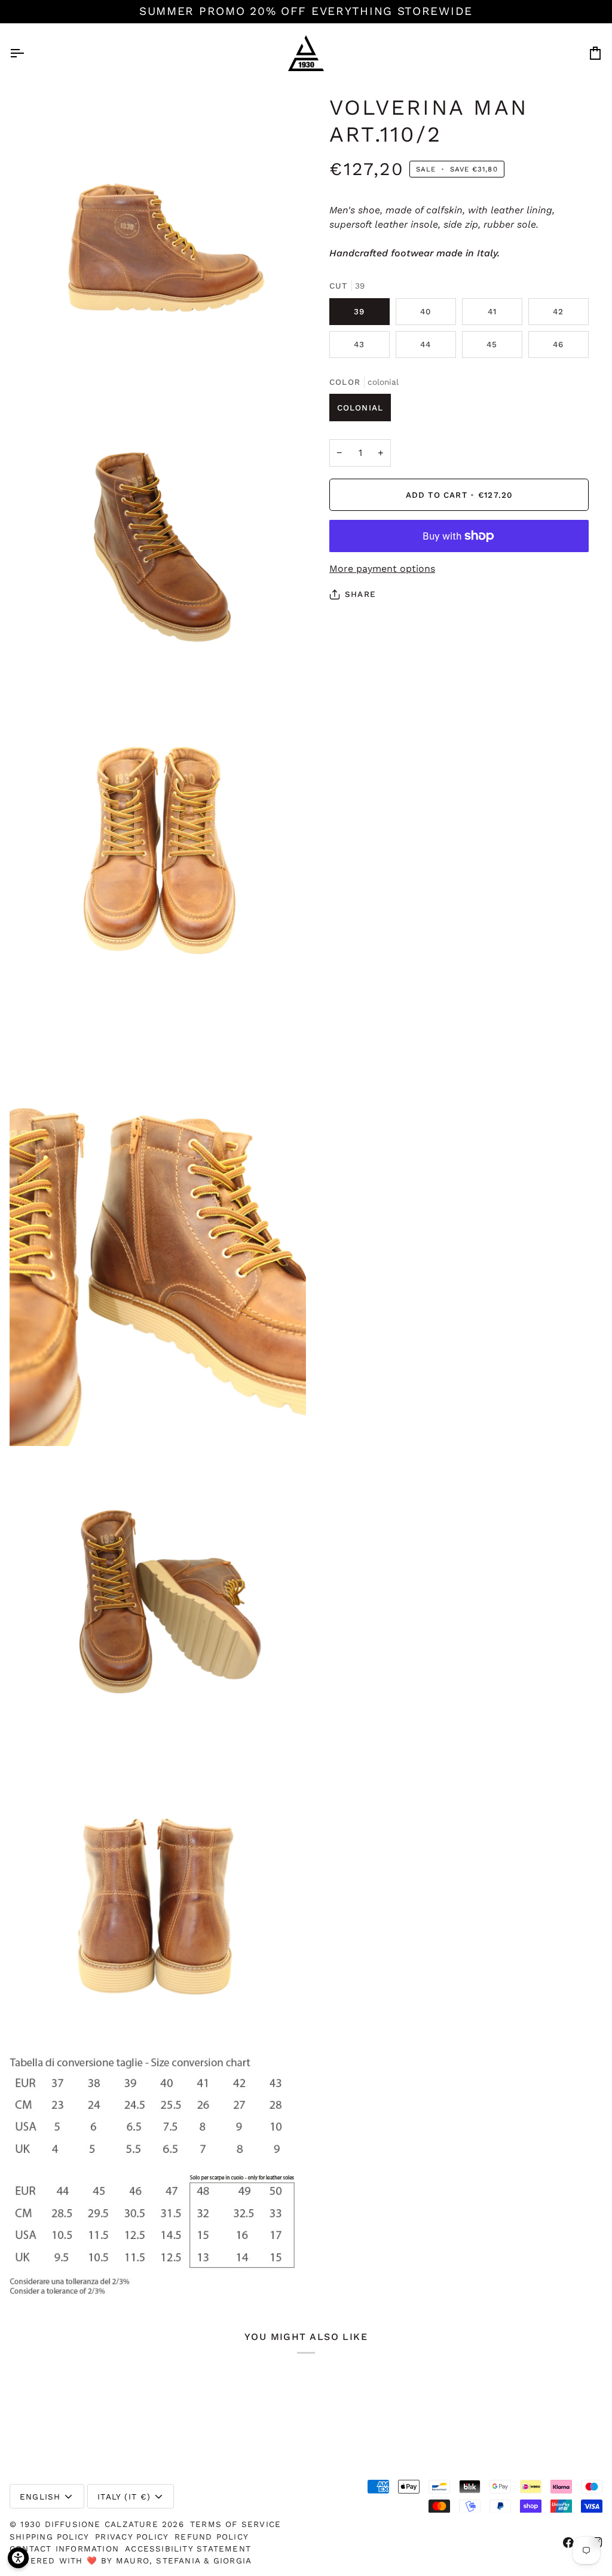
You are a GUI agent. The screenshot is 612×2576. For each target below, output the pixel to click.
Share (360, 594)
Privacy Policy (132, 2537)
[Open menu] (27, 53)
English (40, 2497)
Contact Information (64, 2549)
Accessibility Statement (188, 2549)
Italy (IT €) (124, 2497)
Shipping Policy (49, 2537)
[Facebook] (568, 2543)
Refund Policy (212, 2537)
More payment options (382, 569)
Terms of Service (235, 2524)
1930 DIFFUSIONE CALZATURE (91, 2524)
